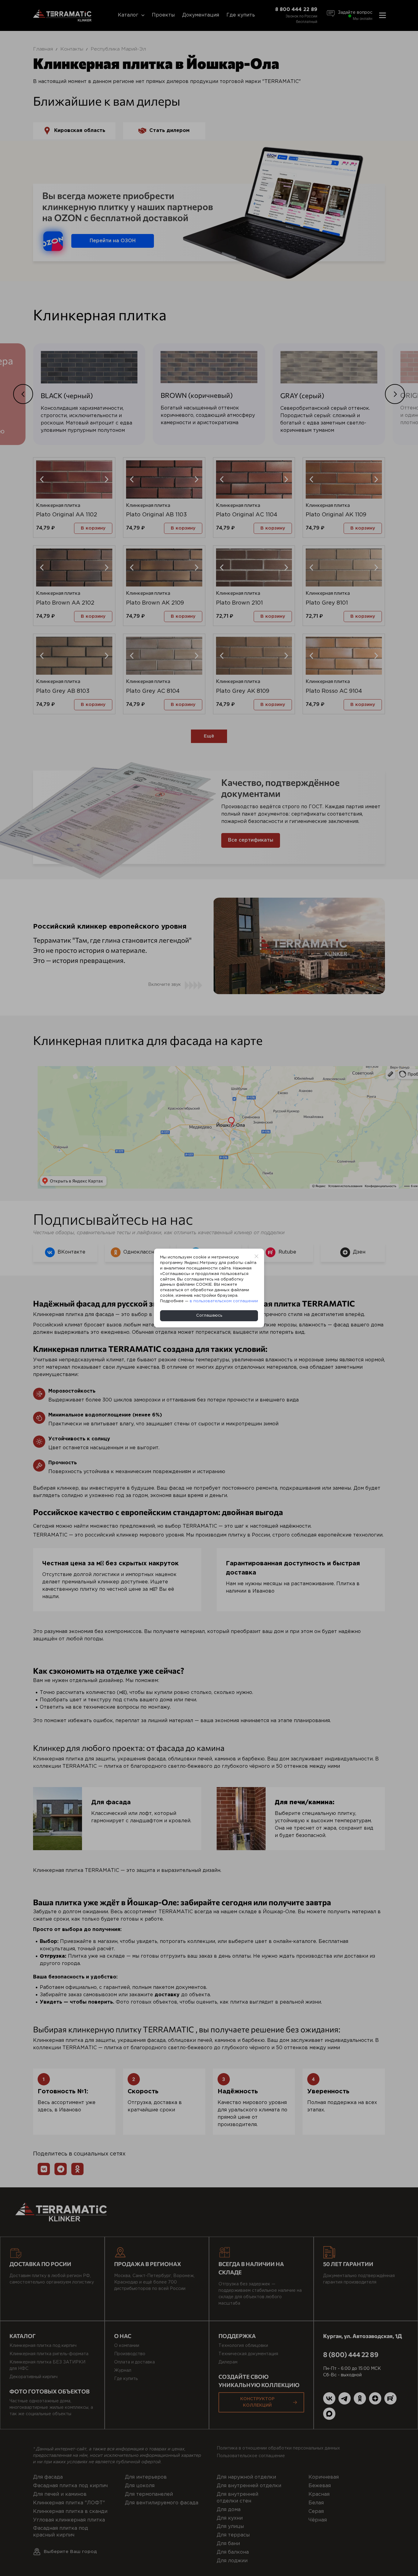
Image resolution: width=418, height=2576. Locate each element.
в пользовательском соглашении (224, 1301)
